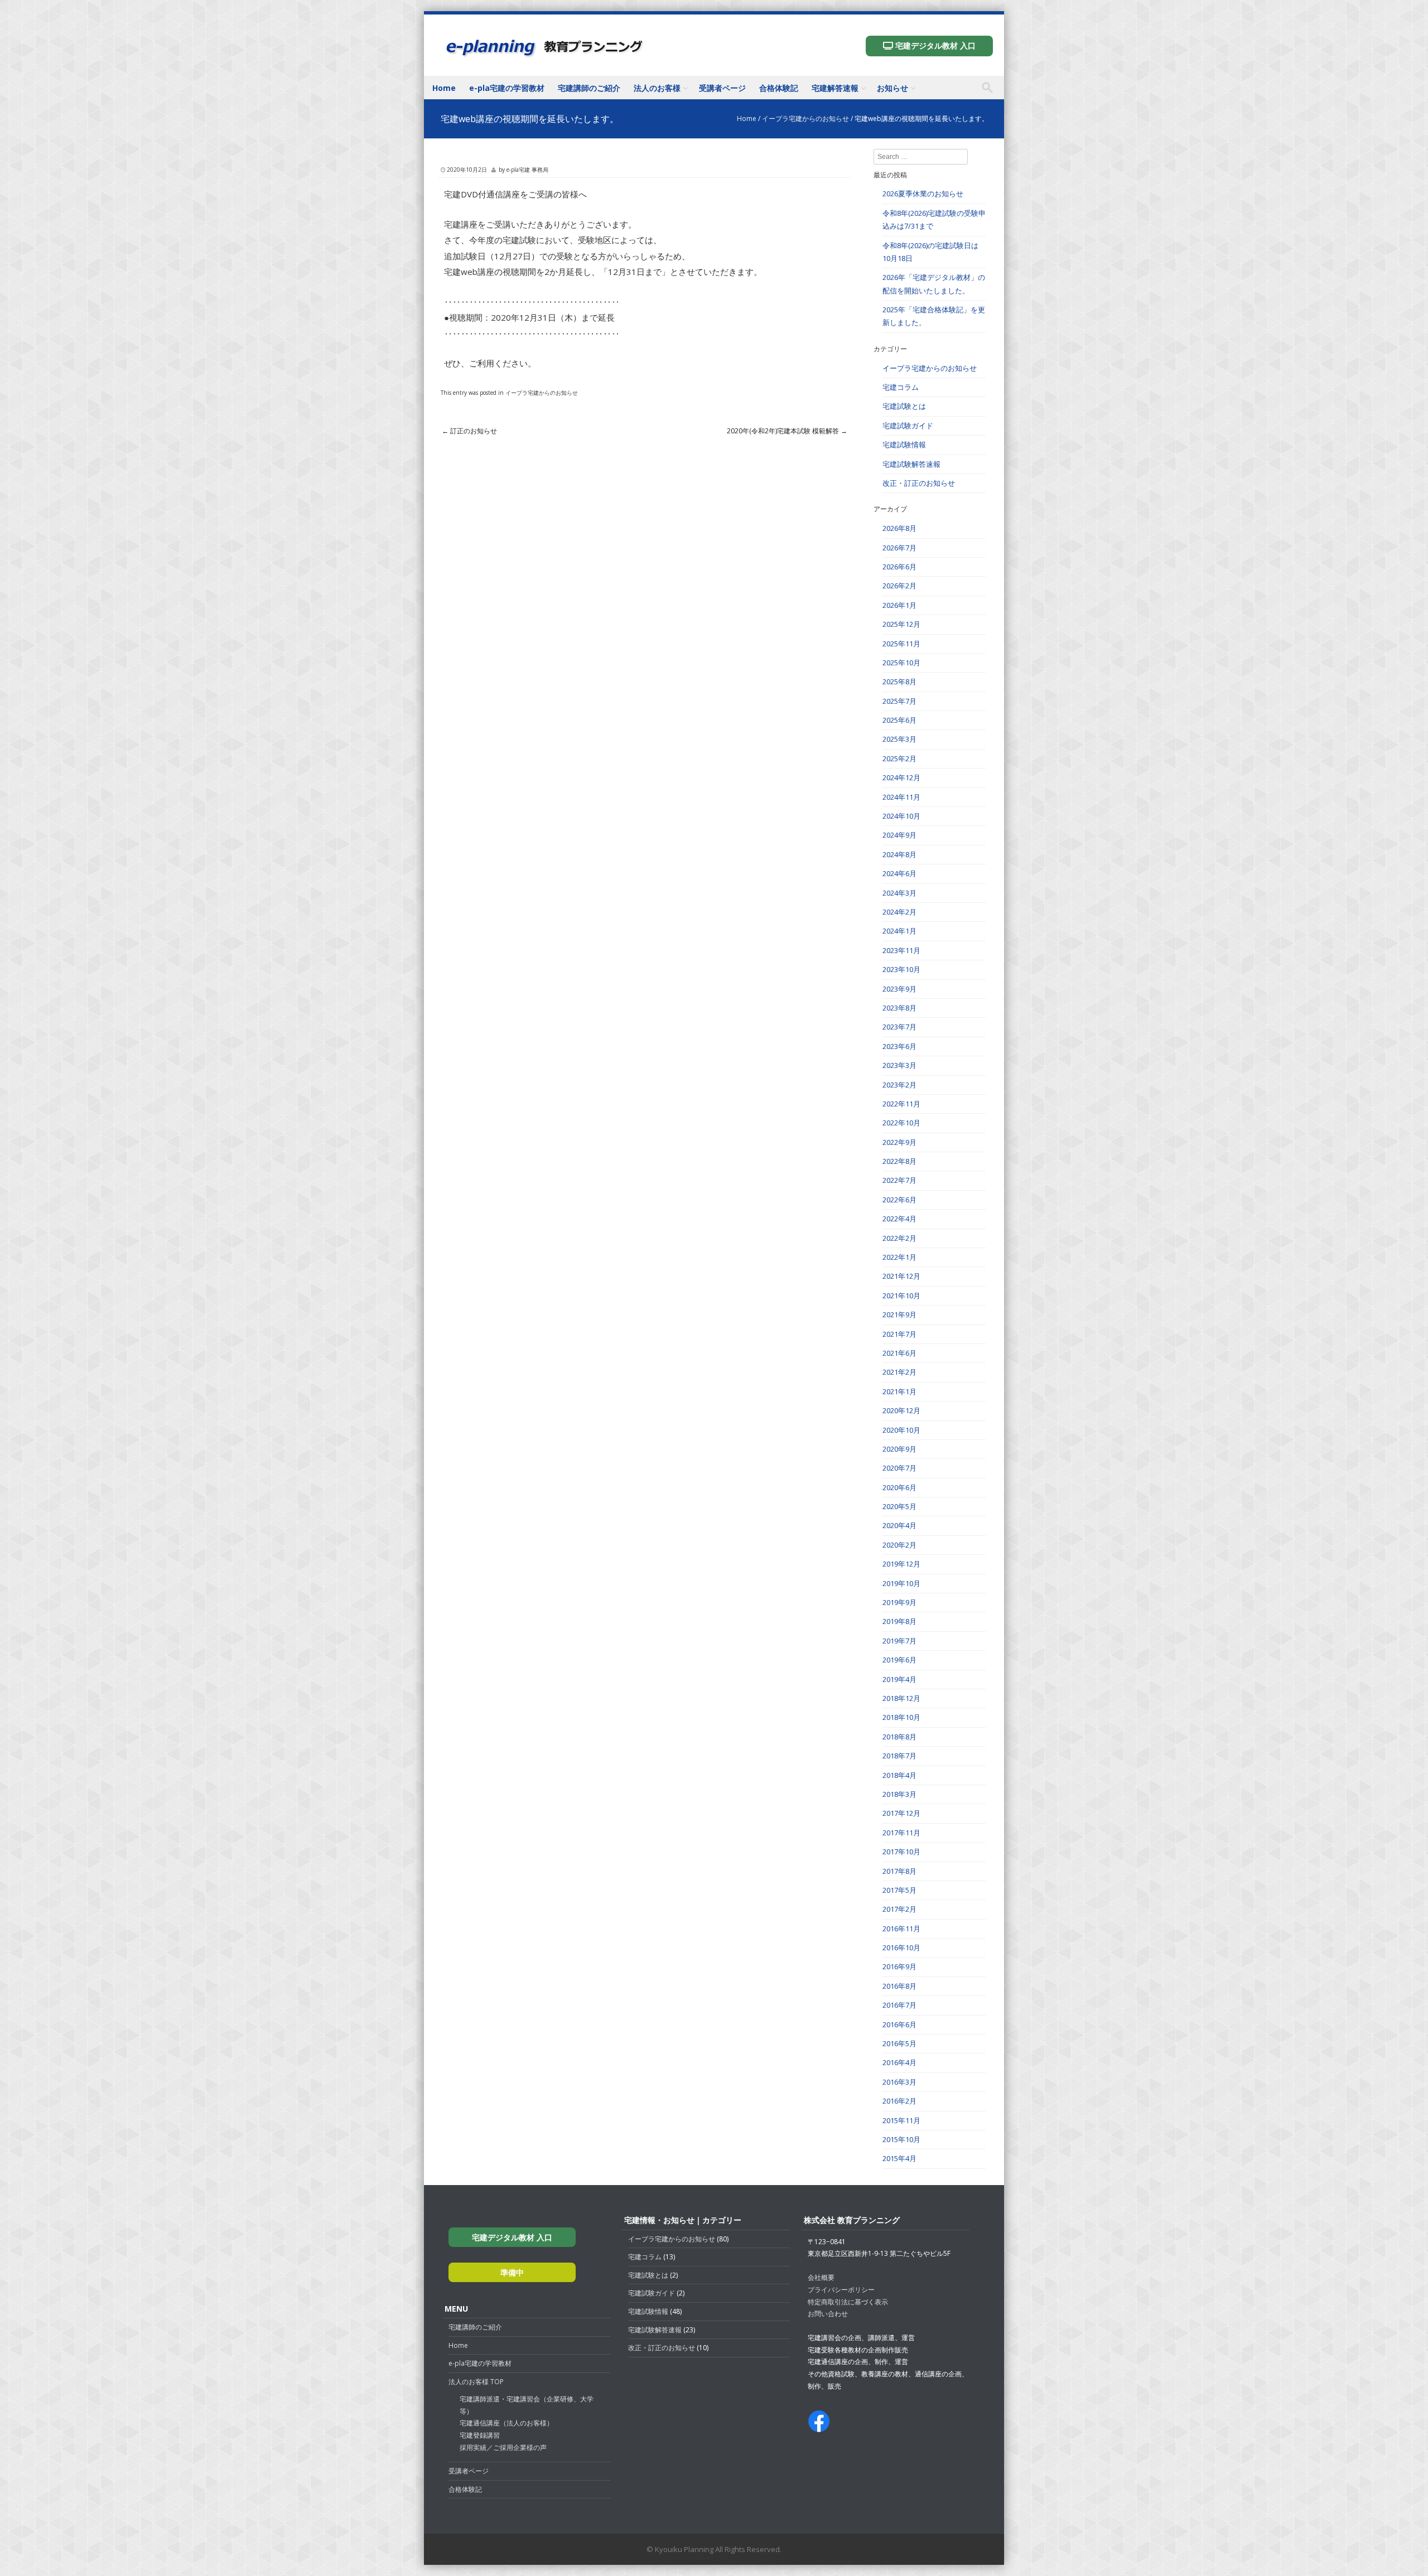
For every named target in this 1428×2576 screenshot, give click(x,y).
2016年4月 (899, 2062)
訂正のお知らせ (469, 431)
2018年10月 (901, 1717)
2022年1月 (899, 1257)
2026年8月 (899, 528)
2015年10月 (901, 2139)
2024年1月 (899, 931)
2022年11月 (901, 1104)
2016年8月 (899, 1986)
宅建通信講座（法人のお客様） (506, 2423)
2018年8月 (899, 1737)
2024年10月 (901, 816)
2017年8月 (899, 1871)
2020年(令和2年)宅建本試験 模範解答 (787, 431)
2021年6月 (899, 1353)
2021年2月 (899, 1372)
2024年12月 (901, 777)
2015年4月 (899, 2158)
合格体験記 (779, 88)
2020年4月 (899, 1525)
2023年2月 (899, 1085)
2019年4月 (899, 1679)
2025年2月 (899, 758)
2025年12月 (901, 624)
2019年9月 (899, 1602)
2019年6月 (899, 1660)
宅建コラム (901, 387)
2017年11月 (901, 1833)
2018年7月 (899, 1756)
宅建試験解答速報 (911, 464)
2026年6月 (899, 567)
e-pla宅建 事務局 (527, 170)
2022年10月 (901, 1123)
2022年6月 (899, 1200)
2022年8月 (899, 1161)
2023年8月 (899, 1008)
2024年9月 (899, 835)
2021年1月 (899, 1391)
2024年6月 (899, 873)
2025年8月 (899, 682)
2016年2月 (899, 2101)
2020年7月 (899, 1468)
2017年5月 (899, 1890)
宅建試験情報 (904, 444)
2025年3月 (899, 739)
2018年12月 (901, 1698)
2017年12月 (901, 1813)
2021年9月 (899, 1314)
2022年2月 (899, 1238)
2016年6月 (899, 2024)
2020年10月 (901, 1430)
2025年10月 (901, 663)
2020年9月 (899, 1449)
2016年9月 (899, 1966)
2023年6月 (899, 1046)
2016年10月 (901, 1947)
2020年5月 (899, 1506)
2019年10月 (901, 1583)
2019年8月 (899, 1621)
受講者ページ (722, 88)
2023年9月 (899, 989)
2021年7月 (899, 1334)
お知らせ (893, 88)
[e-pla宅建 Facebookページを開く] (819, 2426)
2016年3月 (899, 2082)
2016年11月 (901, 1929)
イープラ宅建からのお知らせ (805, 119)
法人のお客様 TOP (476, 2382)
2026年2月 (899, 586)
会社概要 (821, 2277)
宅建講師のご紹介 (589, 88)
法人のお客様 (657, 88)
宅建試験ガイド (908, 426)
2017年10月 (901, 1852)
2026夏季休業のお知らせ (923, 194)
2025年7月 (899, 701)
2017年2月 (899, 1909)
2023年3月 (899, 1065)
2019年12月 (901, 1564)
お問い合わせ (828, 2314)
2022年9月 (899, 1142)
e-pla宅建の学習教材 (507, 88)
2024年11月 (901, 797)
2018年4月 (899, 1775)
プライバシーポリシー (841, 2290)
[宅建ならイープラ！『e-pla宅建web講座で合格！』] (544, 55)
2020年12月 (901, 1410)
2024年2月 (899, 912)
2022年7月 (899, 1180)
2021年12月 (901, 1276)
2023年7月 (899, 1027)
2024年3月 (899, 893)
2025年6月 (899, 720)
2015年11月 (901, 2120)
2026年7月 (899, 548)
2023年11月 (901, 950)
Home (444, 88)
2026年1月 (899, 605)
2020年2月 (899, 1545)
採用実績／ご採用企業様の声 (503, 2447)
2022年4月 (899, 1219)
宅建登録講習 (480, 2435)
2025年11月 (901, 644)
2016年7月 (899, 2005)
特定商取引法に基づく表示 (848, 2302)
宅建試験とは (904, 406)
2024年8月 (899, 854)
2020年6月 (899, 1487)
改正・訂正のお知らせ (919, 483)
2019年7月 (899, 1641)
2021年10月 (901, 1296)
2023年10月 (901, 969)
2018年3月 (899, 1794)
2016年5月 (899, 2043)
